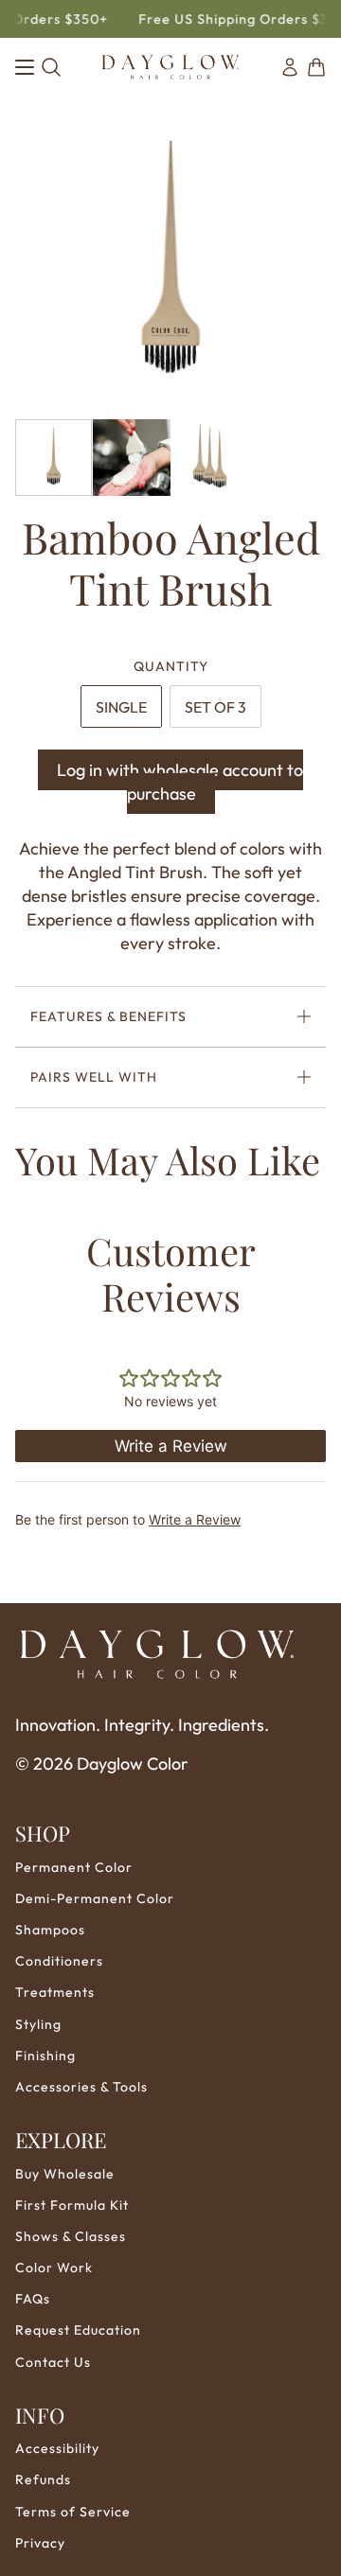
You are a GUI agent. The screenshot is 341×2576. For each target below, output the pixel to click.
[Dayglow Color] (170, 67)
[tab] (121, 706)
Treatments (55, 1992)
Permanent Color (74, 1867)
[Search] (51, 67)
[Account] (290, 67)
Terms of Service (73, 2512)
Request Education (78, 2330)
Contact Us (53, 2362)
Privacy (40, 2543)
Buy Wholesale (65, 2174)
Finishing (45, 2056)
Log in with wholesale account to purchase (180, 782)
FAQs (33, 2299)
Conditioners (59, 1961)
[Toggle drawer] (25, 67)
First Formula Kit (72, 2205)
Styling (38, 2024)
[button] (316, 67)
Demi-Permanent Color (95, 1898)
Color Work (54, 2267)
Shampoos (50, 1930)
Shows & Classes (71, 2236)
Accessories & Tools (81, 2087)
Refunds (43, 2479)
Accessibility (57, 2448)
